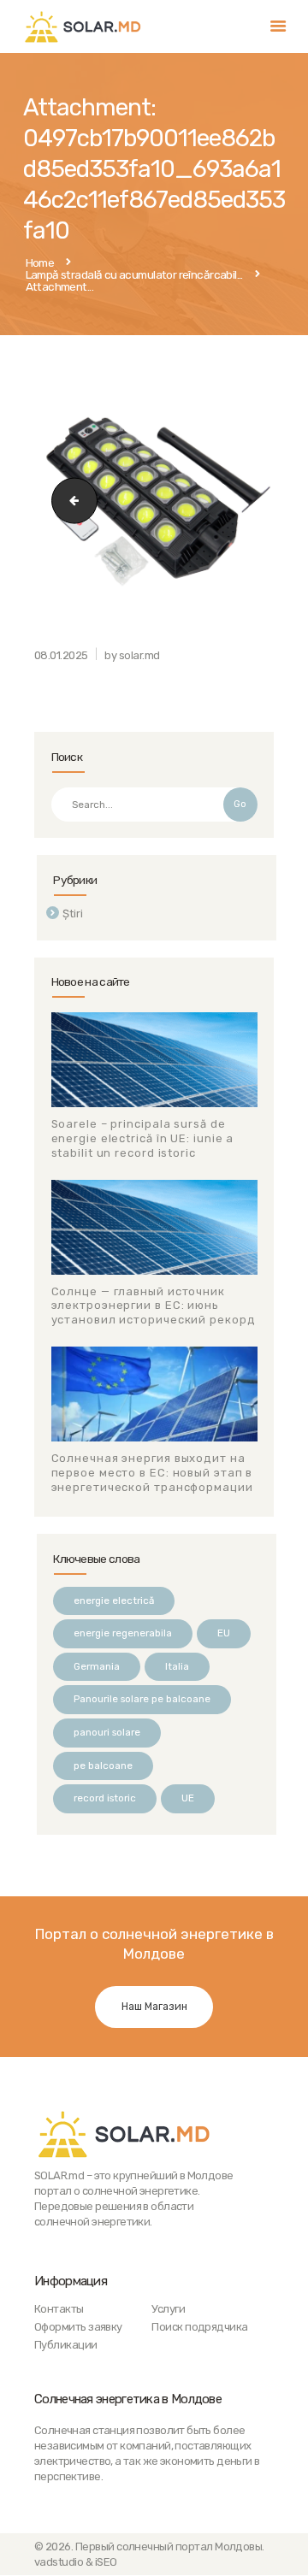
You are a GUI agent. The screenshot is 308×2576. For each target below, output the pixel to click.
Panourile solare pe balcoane (142, 1699)
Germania (97, 1666)
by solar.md (132, 655)
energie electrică (114, 1600)
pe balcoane (103, 1765)
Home (40, 263)
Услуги (168, 2309)
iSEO (106, 2562)
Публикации (66, 2345)
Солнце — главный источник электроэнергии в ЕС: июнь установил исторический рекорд (154, 1306)
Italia (177, 1666)
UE (188, 1798)
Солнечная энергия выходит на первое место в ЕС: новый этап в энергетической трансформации (152, 1473)
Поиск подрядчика (199, 2327)
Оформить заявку (78, 2327)
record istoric (105, 1798)
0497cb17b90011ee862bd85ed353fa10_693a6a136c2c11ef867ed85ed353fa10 (69, 501)
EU (224, 1633)
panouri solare (107, 1732)
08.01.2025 (61, 655)
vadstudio (59, 2562)
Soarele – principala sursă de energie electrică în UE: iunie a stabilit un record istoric (143, 1138)
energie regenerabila (123, 1633)
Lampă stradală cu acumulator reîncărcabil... (134, 275)
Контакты (59, 2309)
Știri (73, 914)
